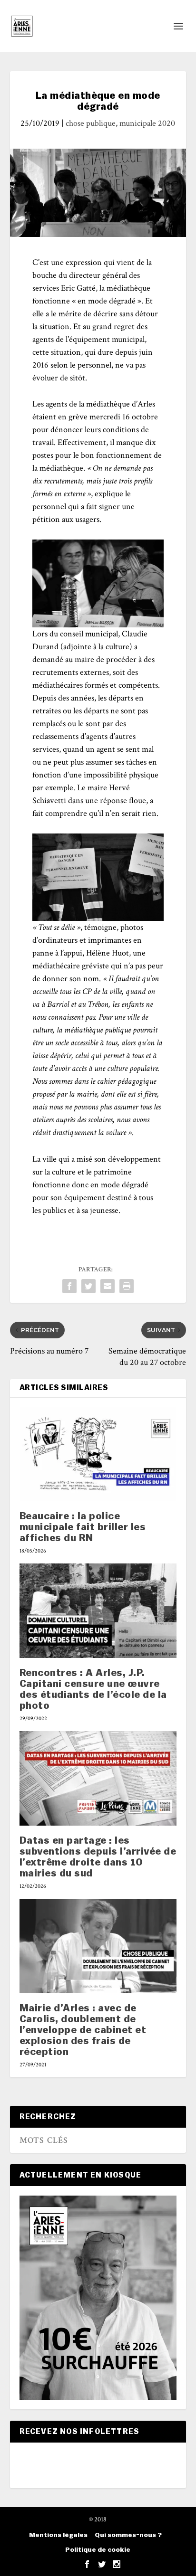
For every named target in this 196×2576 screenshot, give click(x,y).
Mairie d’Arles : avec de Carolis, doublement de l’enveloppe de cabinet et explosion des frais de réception (83, 2030)
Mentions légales (58, 2535)
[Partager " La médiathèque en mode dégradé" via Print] (127, 1286)
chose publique (91, 123)
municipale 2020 (147, 123)
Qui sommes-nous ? (128, 2535)
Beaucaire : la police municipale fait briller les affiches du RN (83, 1527)
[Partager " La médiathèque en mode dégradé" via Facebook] (69, 1286)
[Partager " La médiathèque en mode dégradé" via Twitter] (88, 1286)
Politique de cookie (98, 2550)
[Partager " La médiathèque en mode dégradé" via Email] (108, 1286)
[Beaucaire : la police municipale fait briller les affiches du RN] (98, 1454)
